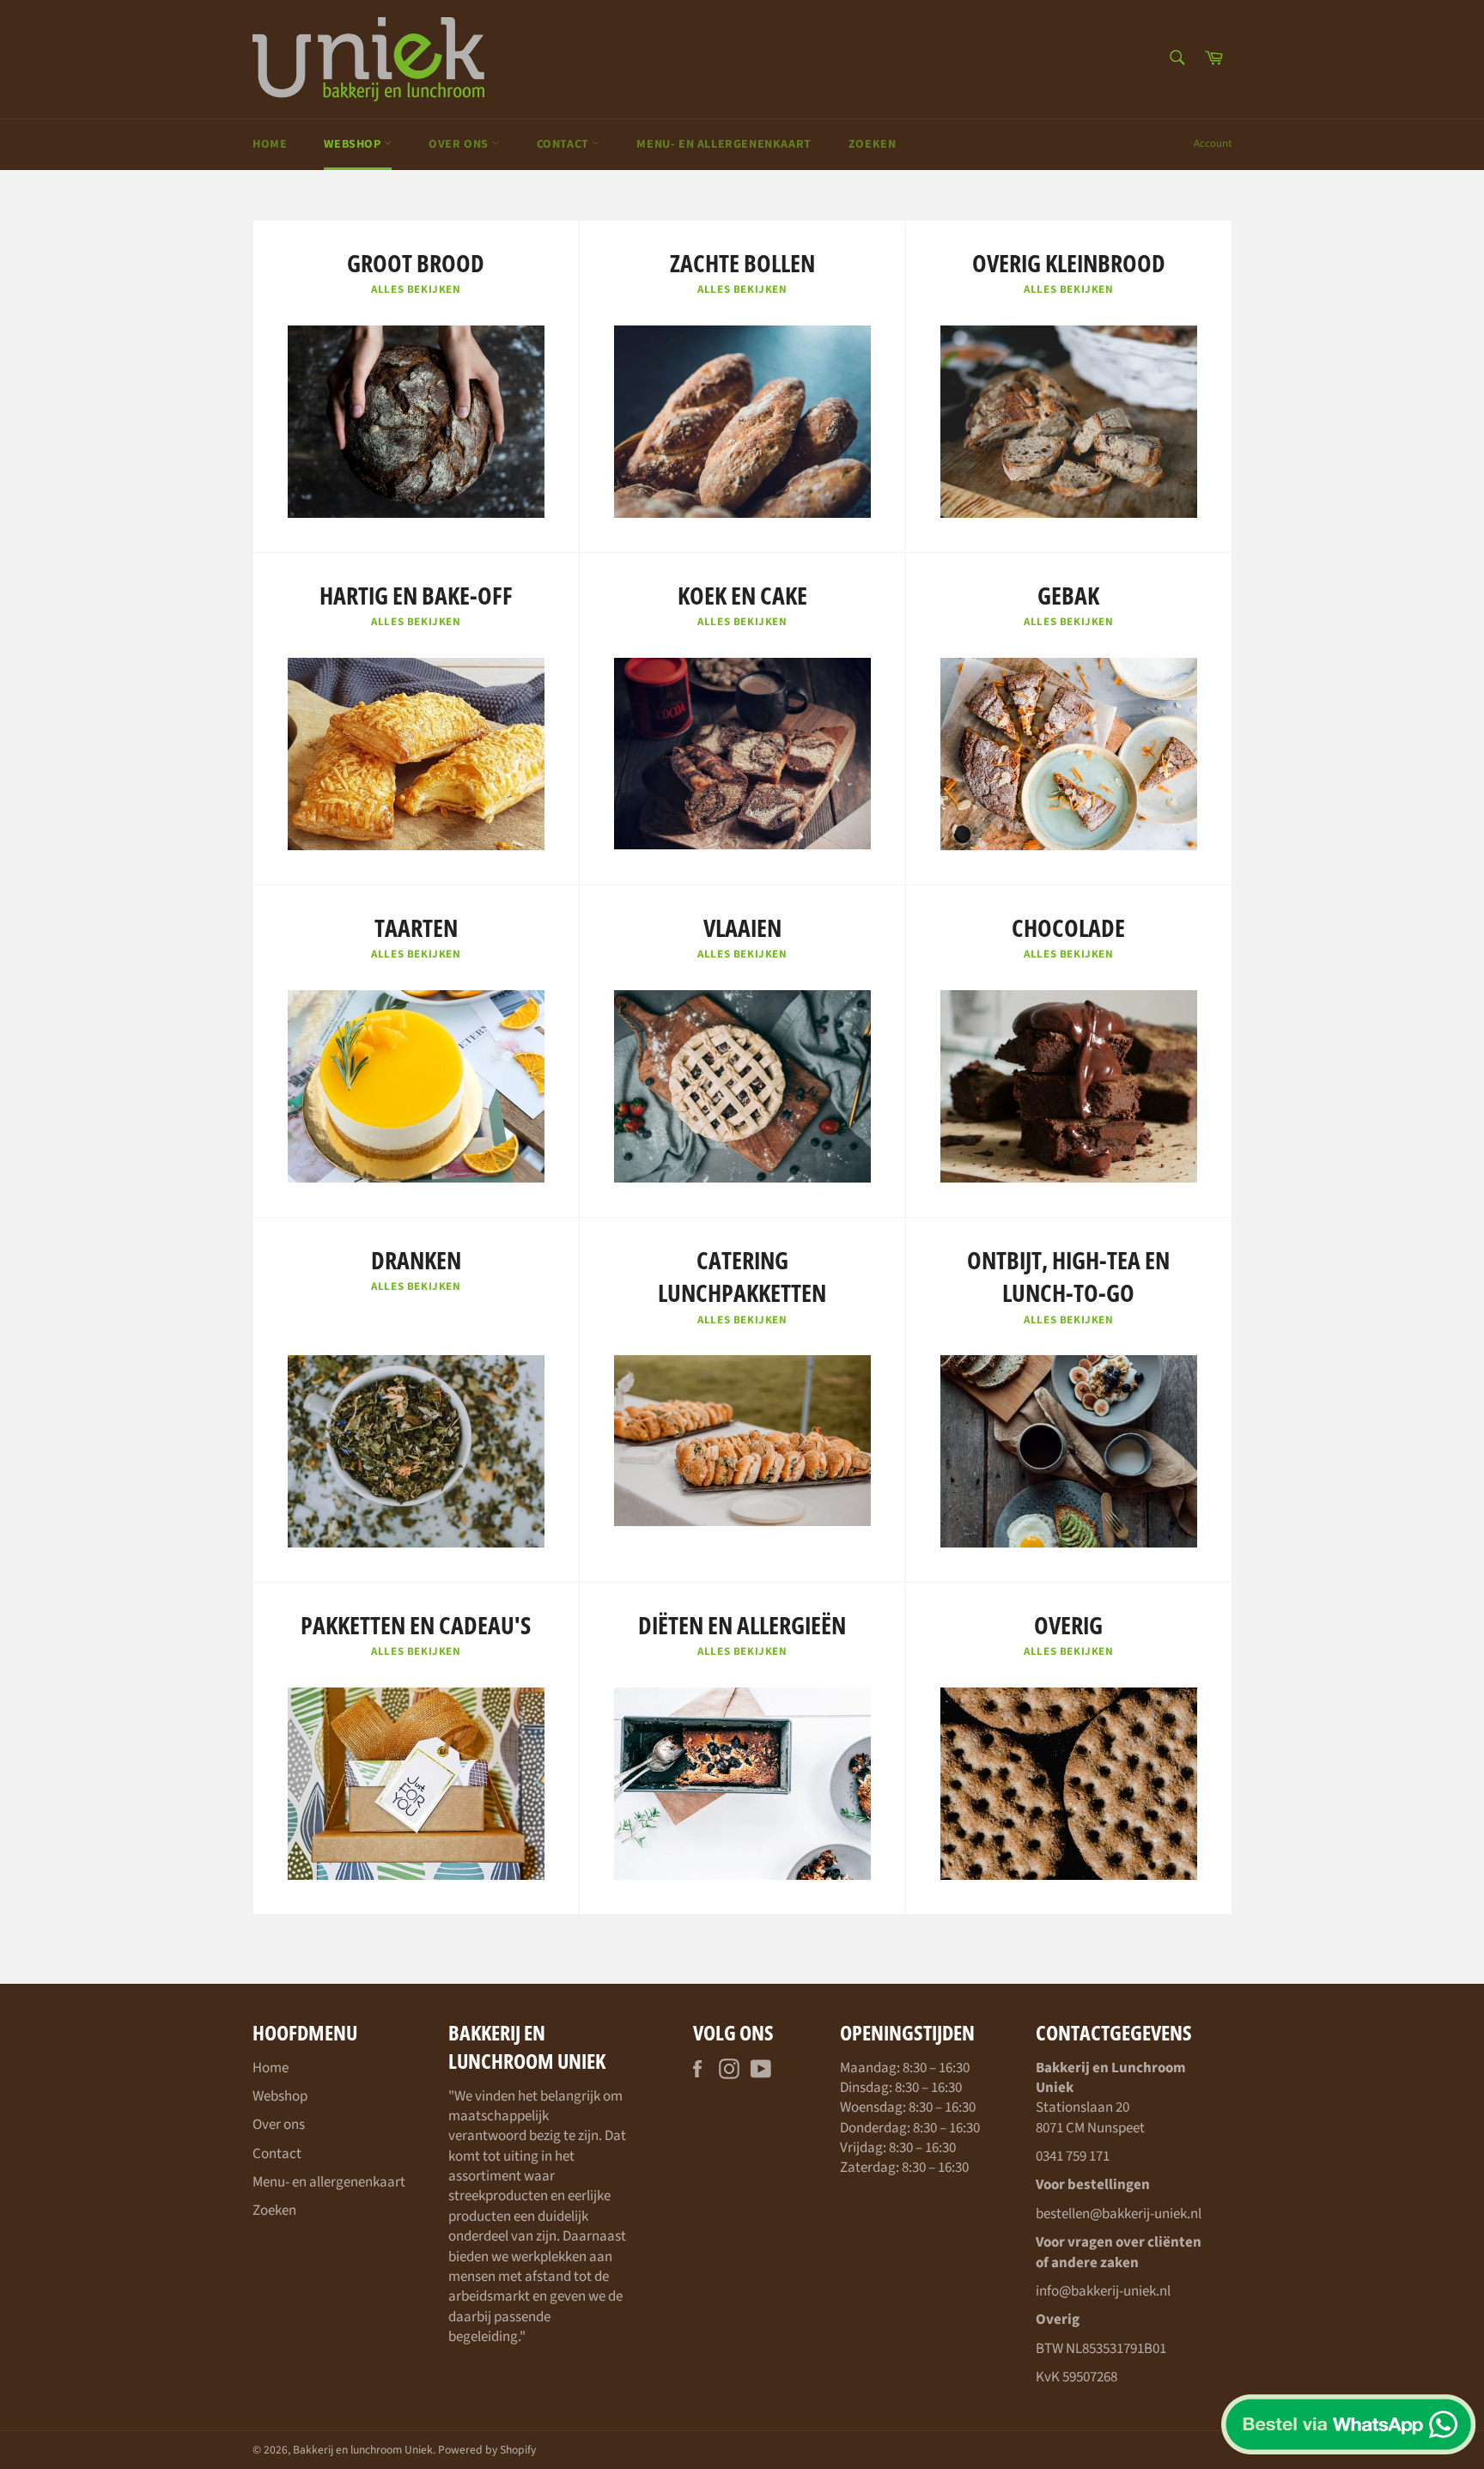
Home (270, 144)
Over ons (460, 144)
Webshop (354, 144)
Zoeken (873, 144)
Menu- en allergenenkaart (724, 144)
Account (1213, 143)
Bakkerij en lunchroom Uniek (363, 2450)
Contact (565, 144)
